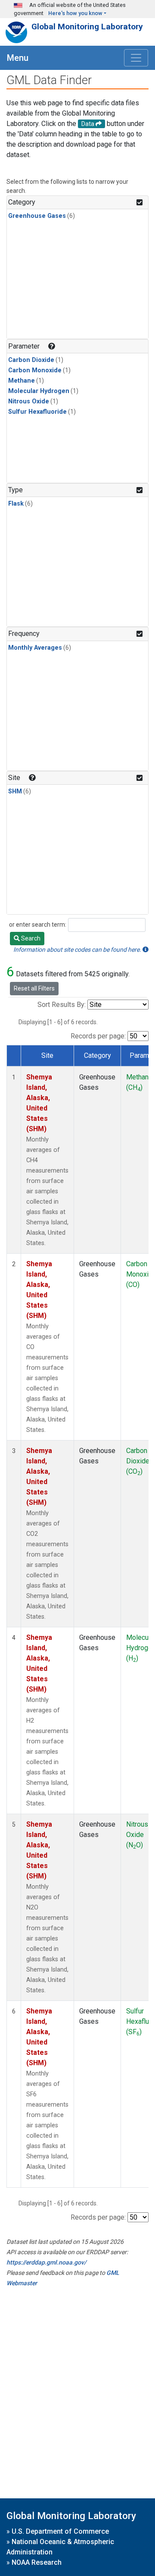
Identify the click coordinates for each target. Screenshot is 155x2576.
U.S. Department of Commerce (60, 2531)
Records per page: (98, 1036)
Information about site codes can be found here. (78, 950)
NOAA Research (37, 2562)
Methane (22, 381)
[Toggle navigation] (136, 58)
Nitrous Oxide (29, 401)
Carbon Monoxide (35, 370)
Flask (16, 504)
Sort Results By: (62, 1005)
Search (30, 938)
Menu (18, 58)
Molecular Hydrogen (39, 391)
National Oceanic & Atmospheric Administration (60, 2547)
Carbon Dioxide (31, 360)
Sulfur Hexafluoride (37, 412)
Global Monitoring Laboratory (87, 27)
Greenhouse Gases (37, 216)
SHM (15, 791)
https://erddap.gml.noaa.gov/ (46, 2262)
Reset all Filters (34, 988)
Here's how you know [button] (75, 13)
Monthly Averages (35, 648)
